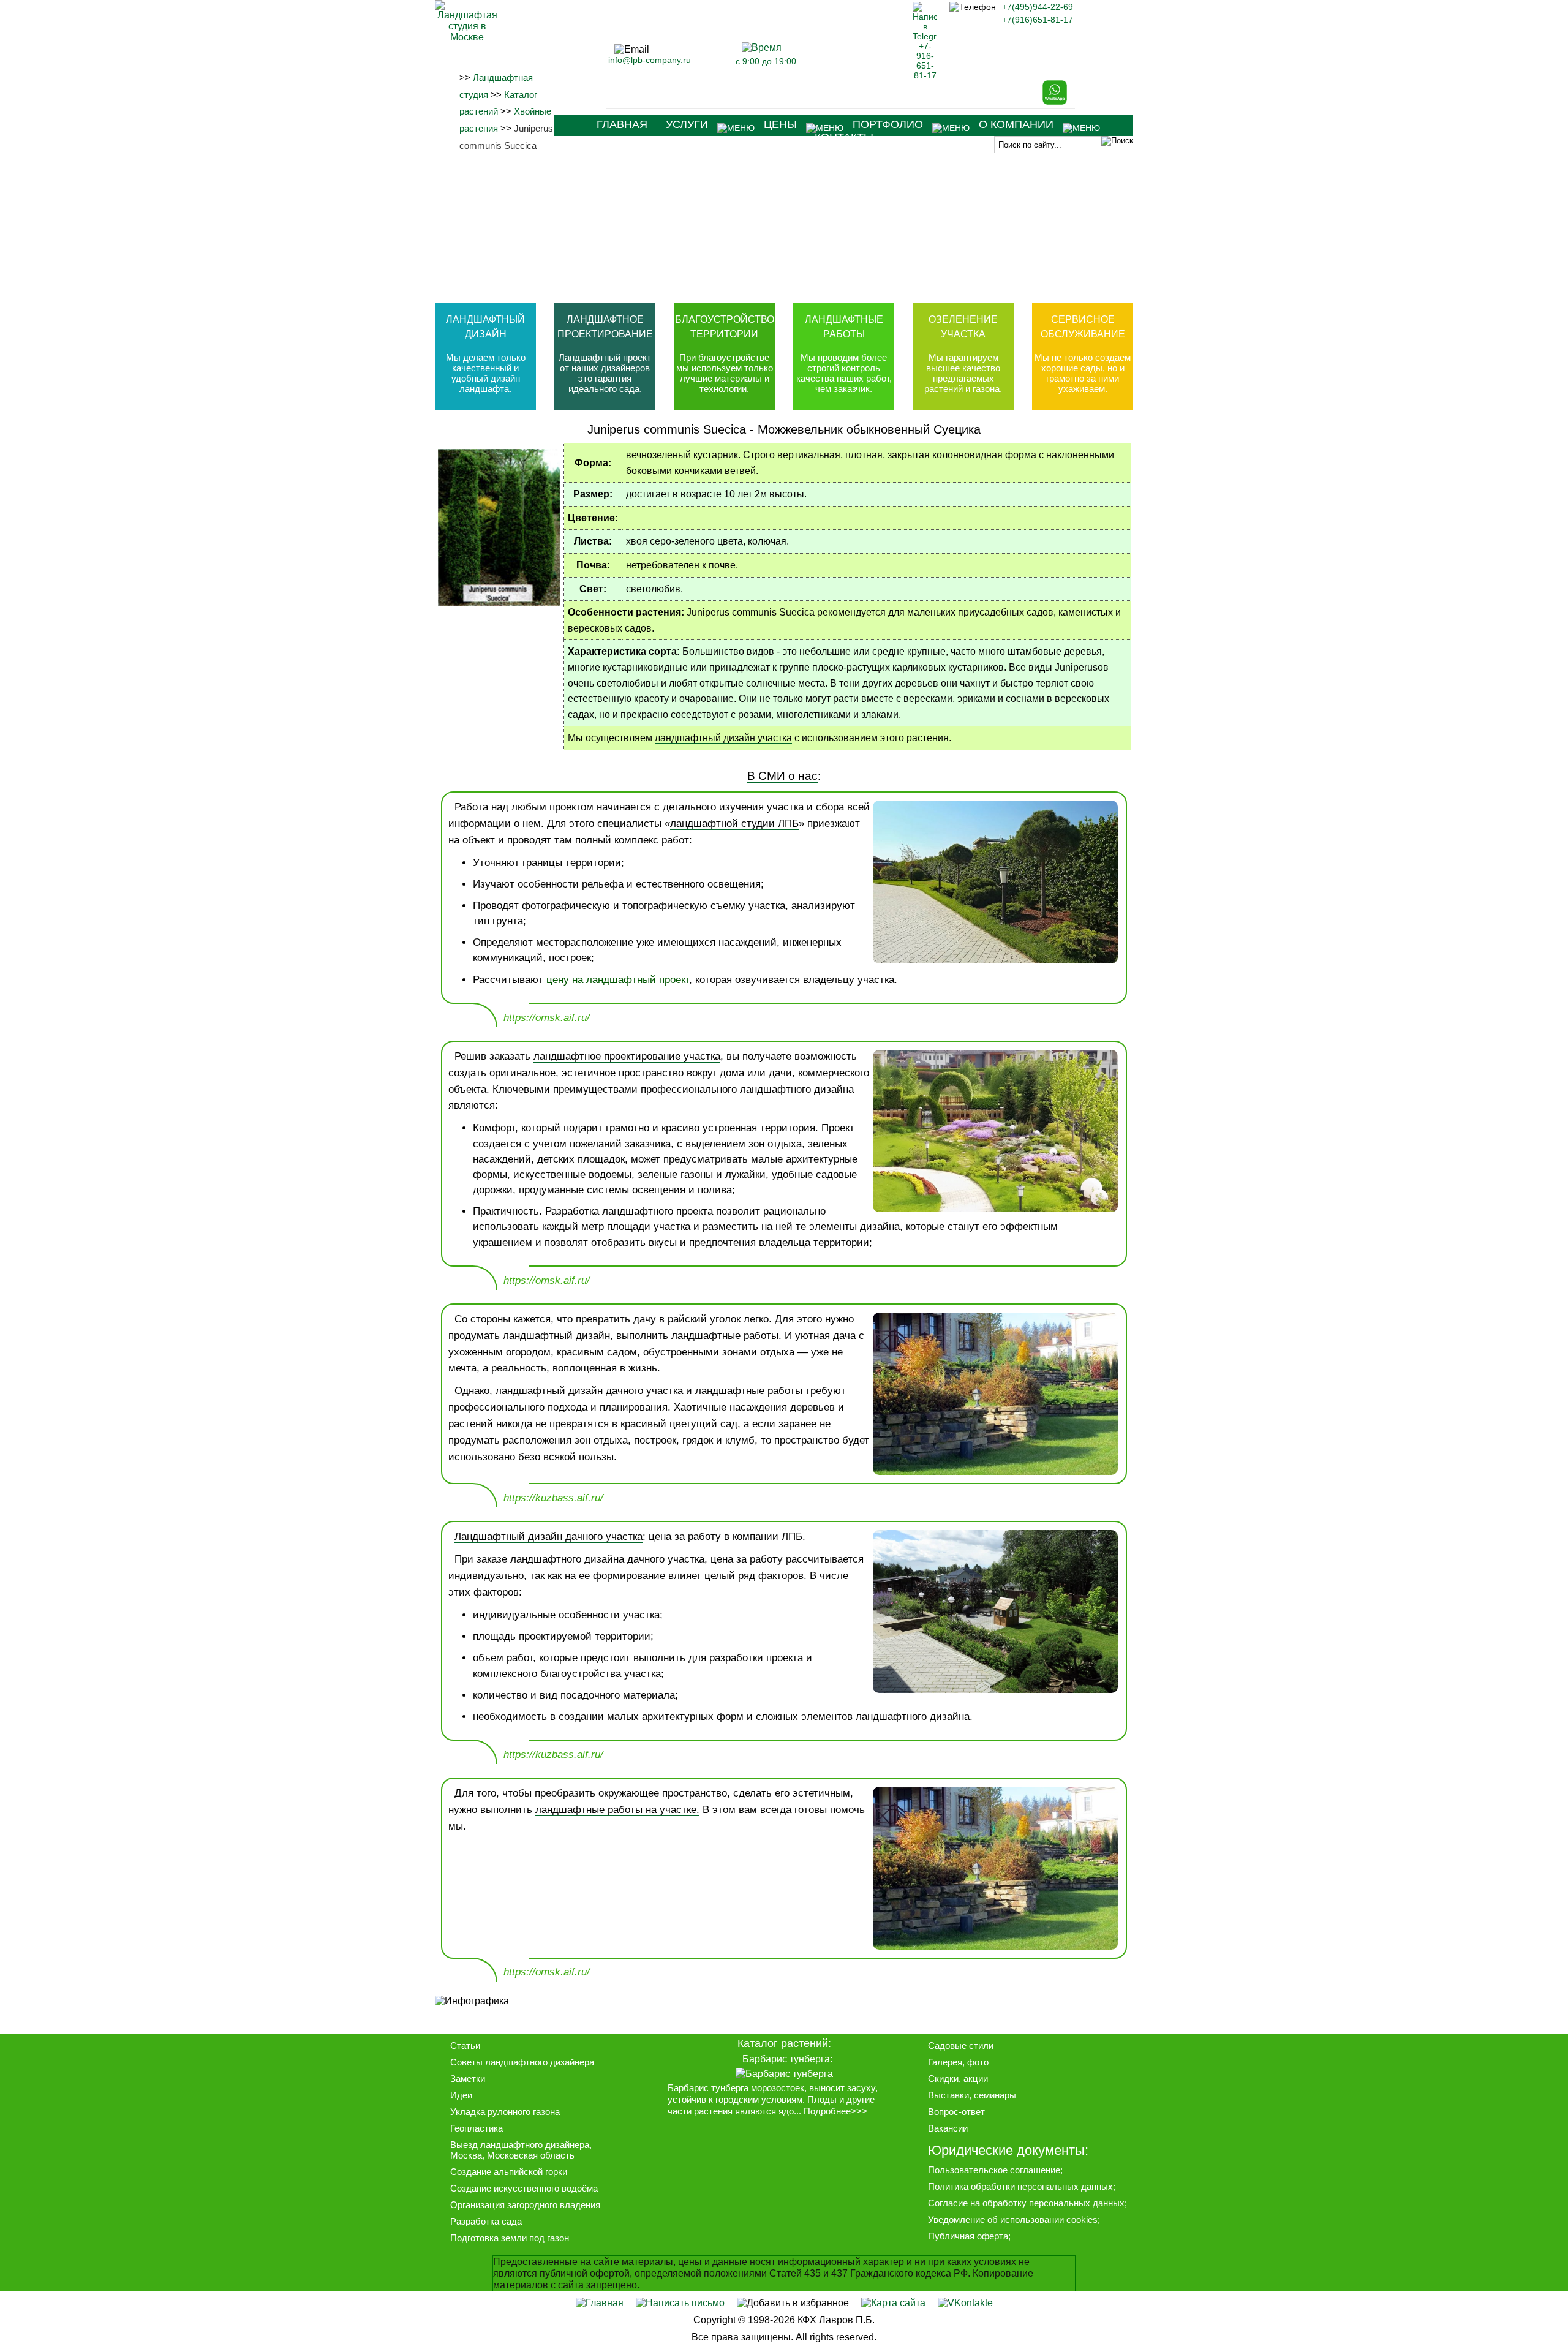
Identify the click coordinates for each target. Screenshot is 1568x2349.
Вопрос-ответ (956, 2112)
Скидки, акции (958, 2079)
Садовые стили (961, 2045)
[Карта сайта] (893, 2303)
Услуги (687, 124)
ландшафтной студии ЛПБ (734, 824)
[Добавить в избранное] (793, 2303)
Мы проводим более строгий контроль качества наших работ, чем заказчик (844, 373)
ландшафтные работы (749, 1391)
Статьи (465, 2045)
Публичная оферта (968, 2236)
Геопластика (477, 2128)
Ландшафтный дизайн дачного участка (548, 1536)
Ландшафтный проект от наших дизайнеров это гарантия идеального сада (605, 373)
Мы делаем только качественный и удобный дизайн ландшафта (486, 373)
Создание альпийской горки (509, 2172)
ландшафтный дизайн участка (723, 738)
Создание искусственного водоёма (524, 2188)
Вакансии (948, 2128)
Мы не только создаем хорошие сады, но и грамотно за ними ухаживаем (1083, 373)
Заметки (468, 2079)
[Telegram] (925, 75)
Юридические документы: (1008, 2150)
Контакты (844, 137)
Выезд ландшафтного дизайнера (520, 2145)
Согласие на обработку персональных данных (1026, 2203)
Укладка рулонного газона (505, 2112)
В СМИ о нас (782, 775)
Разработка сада (486, 2221)
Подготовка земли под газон (510, 2238)
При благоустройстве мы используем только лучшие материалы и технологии (725, 373)
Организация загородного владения (525, 2205)
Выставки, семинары (972, 2095)
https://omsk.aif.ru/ (547, 1018)
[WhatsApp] (1055, 102)
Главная (622, 124)
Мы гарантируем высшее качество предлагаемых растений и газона (962, 373)
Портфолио (888, 124)
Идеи (461, 2095)
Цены (780, 124)
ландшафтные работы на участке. (617, 1810)
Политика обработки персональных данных (1020, 2186)
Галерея (945, 2062)
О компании (1016, 124)
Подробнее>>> (835, 2111)
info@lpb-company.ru (650, 60)
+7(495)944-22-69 (1038, 7)
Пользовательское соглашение (994, 2170)
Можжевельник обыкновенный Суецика (869, 429)
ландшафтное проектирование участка (627, 1056)
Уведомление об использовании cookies (1013, 2219)
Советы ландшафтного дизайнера (522, 2062)
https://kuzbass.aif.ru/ (553, 1498)
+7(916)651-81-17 (1038, 20)
